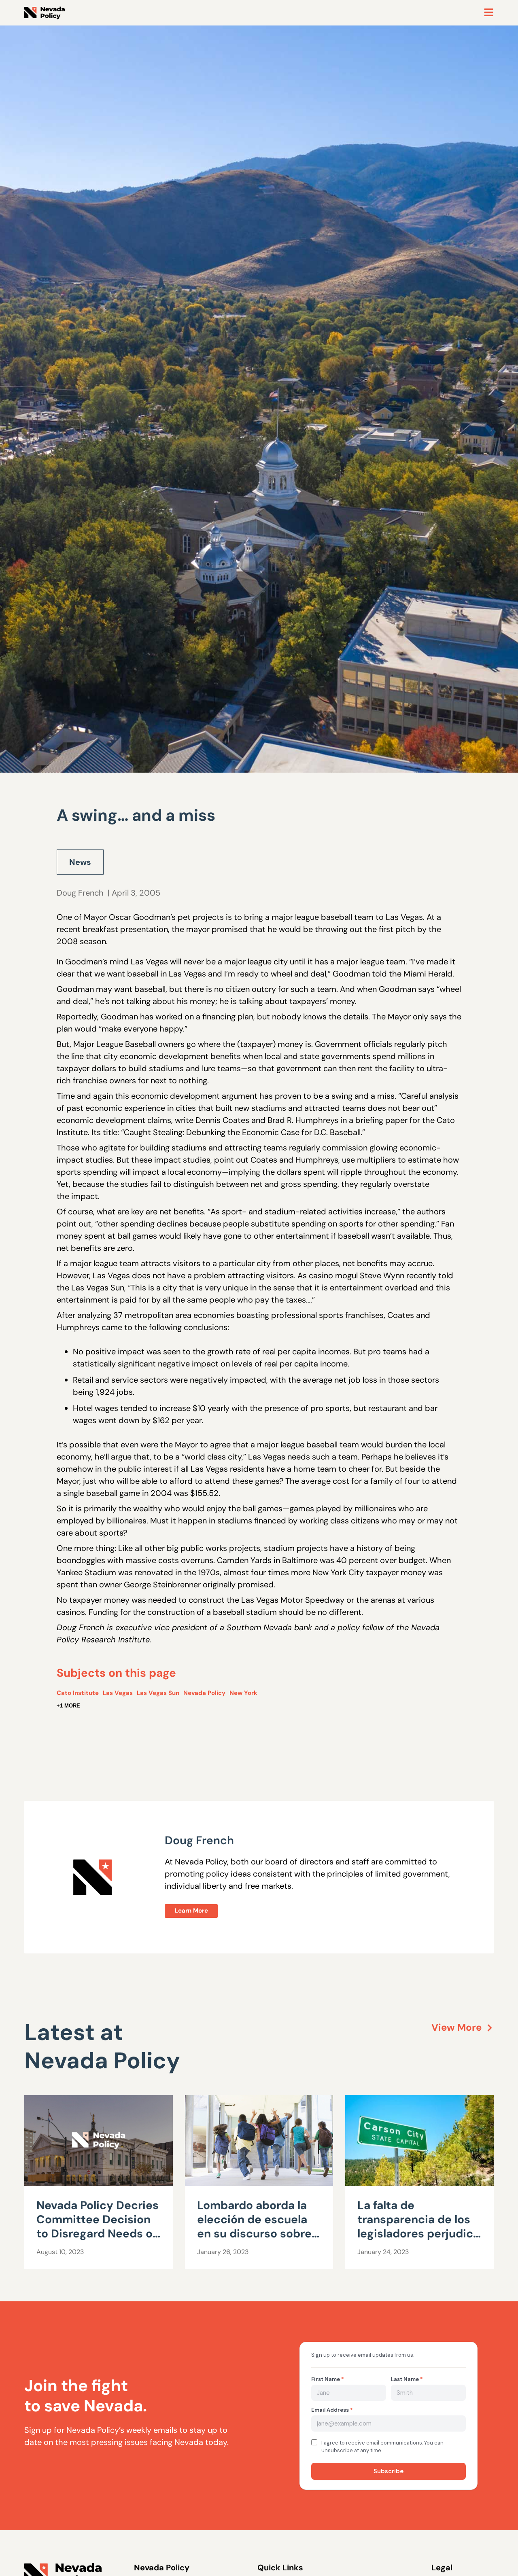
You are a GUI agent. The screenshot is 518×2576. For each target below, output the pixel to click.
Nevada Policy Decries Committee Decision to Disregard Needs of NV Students (98, 2226)
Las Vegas (118, 1693)
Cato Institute (78, 1693)
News (80, 862)
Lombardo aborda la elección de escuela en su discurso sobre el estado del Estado (254, 2226)
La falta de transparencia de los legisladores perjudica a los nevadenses (418, 2226)
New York (243, 1693)
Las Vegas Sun (158, 1693)
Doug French (80, 893)
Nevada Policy (204, 1693)
